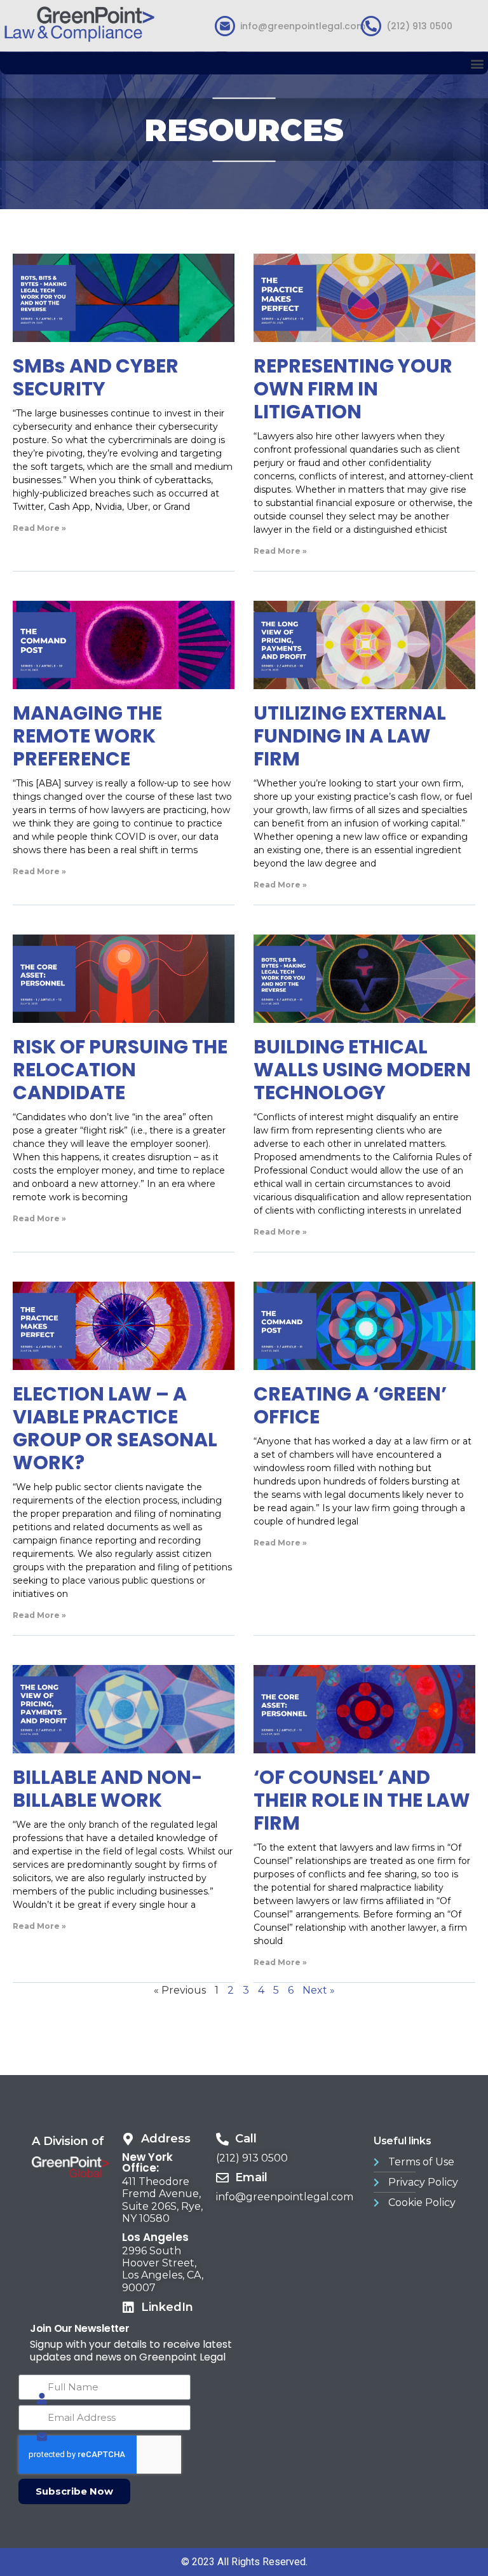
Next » (319, 1990)
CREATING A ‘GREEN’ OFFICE (350, 1405)
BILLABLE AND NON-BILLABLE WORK (108, 1789)
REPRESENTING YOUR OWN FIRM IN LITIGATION (353, 389)
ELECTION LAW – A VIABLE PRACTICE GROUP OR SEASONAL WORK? (115, 1428)
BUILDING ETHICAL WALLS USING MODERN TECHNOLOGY (362, 1070)
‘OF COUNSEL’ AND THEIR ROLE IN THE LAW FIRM (362, 1800)
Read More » (39, 528)
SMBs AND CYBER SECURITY (96, 377)
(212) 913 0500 (419, 26)
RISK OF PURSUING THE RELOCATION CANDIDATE (120, 1070)
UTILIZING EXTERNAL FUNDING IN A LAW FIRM (350, 736)
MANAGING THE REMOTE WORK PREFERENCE (87, 736)
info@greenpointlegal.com (303, 26)
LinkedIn (167, 2307)
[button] (477, 63)
